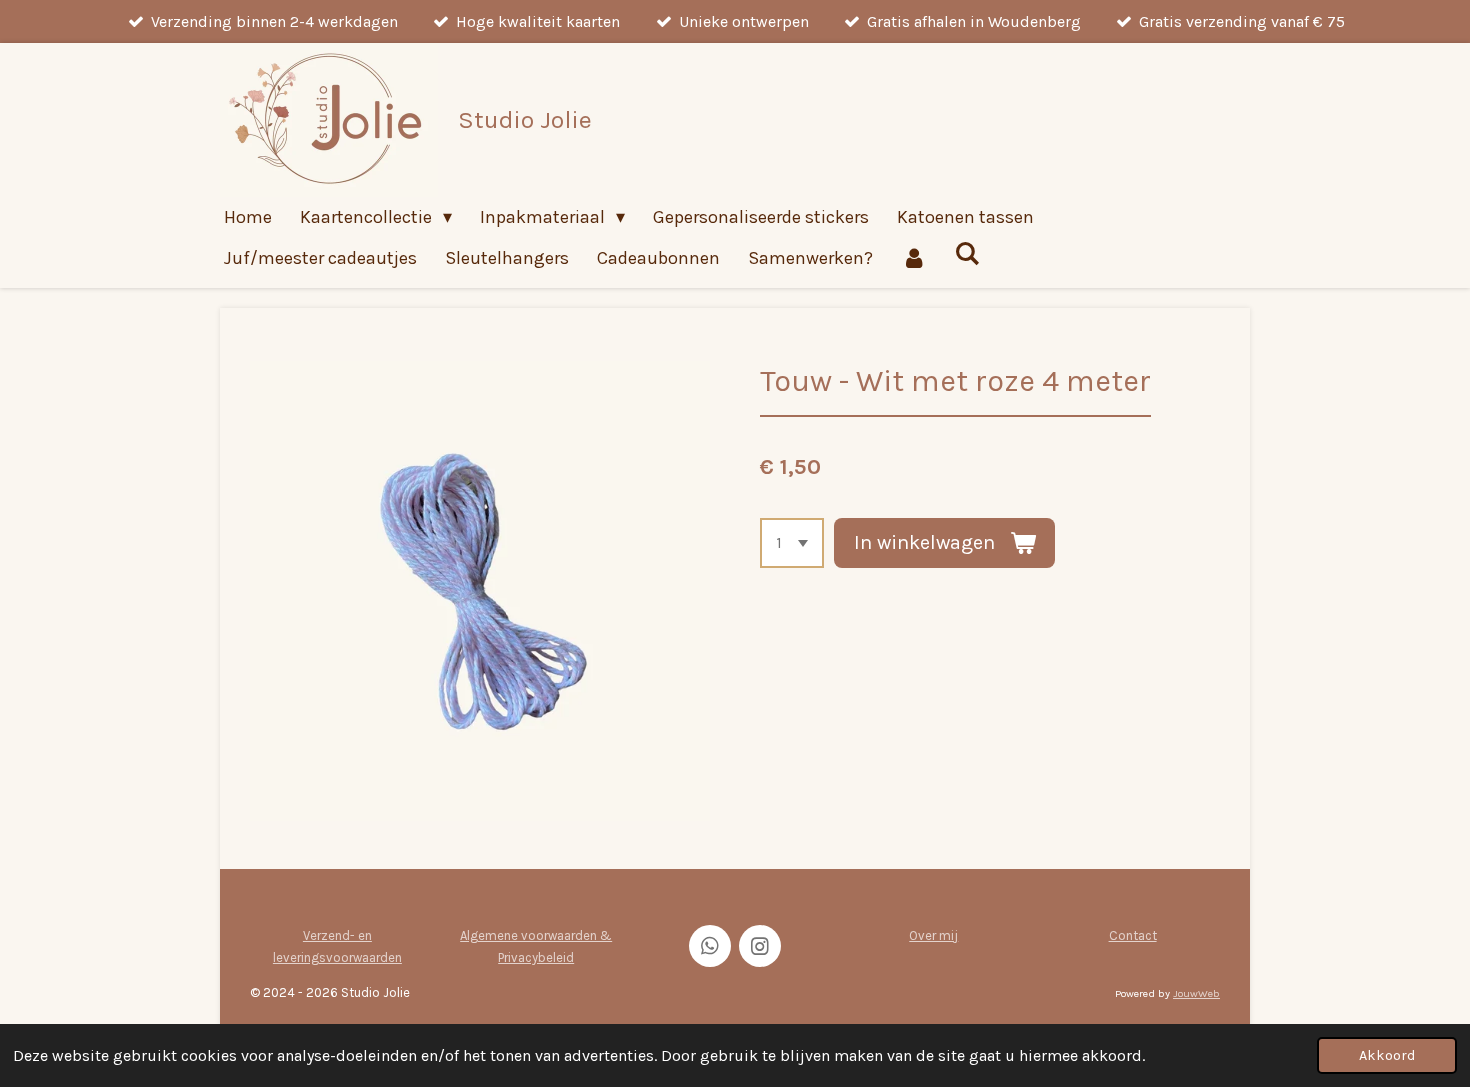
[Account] (913, 258)
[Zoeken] (966, 254)
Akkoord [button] (1387, 1055)
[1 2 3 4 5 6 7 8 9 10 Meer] (792, 543)
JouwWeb (1196, 993)
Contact (1133, 935)
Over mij (933, 935)
